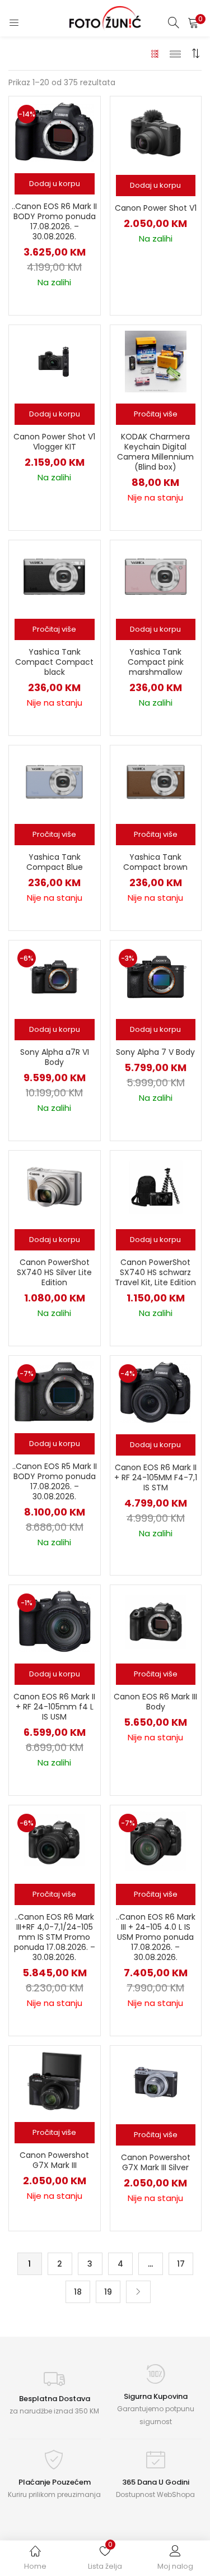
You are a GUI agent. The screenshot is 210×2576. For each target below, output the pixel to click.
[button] (193, 22)
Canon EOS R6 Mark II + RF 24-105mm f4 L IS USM (54, 1707)
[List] (175, 53)
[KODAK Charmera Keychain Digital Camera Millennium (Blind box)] (156, 361)
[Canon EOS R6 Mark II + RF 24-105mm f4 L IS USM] (55, 1620)
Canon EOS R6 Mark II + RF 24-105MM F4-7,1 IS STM (156, 1477)
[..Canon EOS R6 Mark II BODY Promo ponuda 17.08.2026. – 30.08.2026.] (54, 132)
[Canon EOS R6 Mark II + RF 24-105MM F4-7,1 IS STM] (155, 1392)
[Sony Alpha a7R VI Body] (54, 976)
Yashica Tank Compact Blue (55, 862)
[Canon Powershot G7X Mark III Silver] (156, 2081)
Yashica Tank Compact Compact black (54, 662)
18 (78, 2292)
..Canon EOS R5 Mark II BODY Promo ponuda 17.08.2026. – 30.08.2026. (55, 1481)
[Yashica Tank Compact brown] (156, 781)
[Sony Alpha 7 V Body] (156, 976)
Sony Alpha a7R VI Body (55, 1057)
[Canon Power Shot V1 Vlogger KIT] (54, 361)
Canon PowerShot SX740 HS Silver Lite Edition (54, 1272)
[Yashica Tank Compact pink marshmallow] (156, 576)
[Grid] (155, 53)
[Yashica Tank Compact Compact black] (54, 576)
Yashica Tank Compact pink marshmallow (156, 662)
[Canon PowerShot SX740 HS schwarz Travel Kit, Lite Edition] (156, 1187)
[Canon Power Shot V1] (156, 132)
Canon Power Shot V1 (156, 208)
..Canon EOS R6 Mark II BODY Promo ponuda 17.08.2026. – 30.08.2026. (54, 221)
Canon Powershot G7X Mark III (54, 2160)
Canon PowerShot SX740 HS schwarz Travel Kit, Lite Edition (155, 1272)
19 (108, 2292)
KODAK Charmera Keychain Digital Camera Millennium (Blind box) (155, 452)
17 (181, 2264)
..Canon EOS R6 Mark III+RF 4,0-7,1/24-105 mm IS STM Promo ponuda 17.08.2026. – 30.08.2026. (55, 1937)
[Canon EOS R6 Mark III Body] (156, 1620)
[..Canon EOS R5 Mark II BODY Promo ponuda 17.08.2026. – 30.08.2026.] (54, 1391)
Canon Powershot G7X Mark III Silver (156, 2162)
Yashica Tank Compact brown (155, 862)
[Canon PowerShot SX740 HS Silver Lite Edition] (54, 1187)
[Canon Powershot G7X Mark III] (55, 2081)
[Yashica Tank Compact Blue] (54, 781)
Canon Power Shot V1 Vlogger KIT (54, 442)
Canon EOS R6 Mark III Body (155, 1702)
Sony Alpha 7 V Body (155, 1052)
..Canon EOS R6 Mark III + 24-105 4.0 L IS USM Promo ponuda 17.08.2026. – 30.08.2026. (156, 1937)
